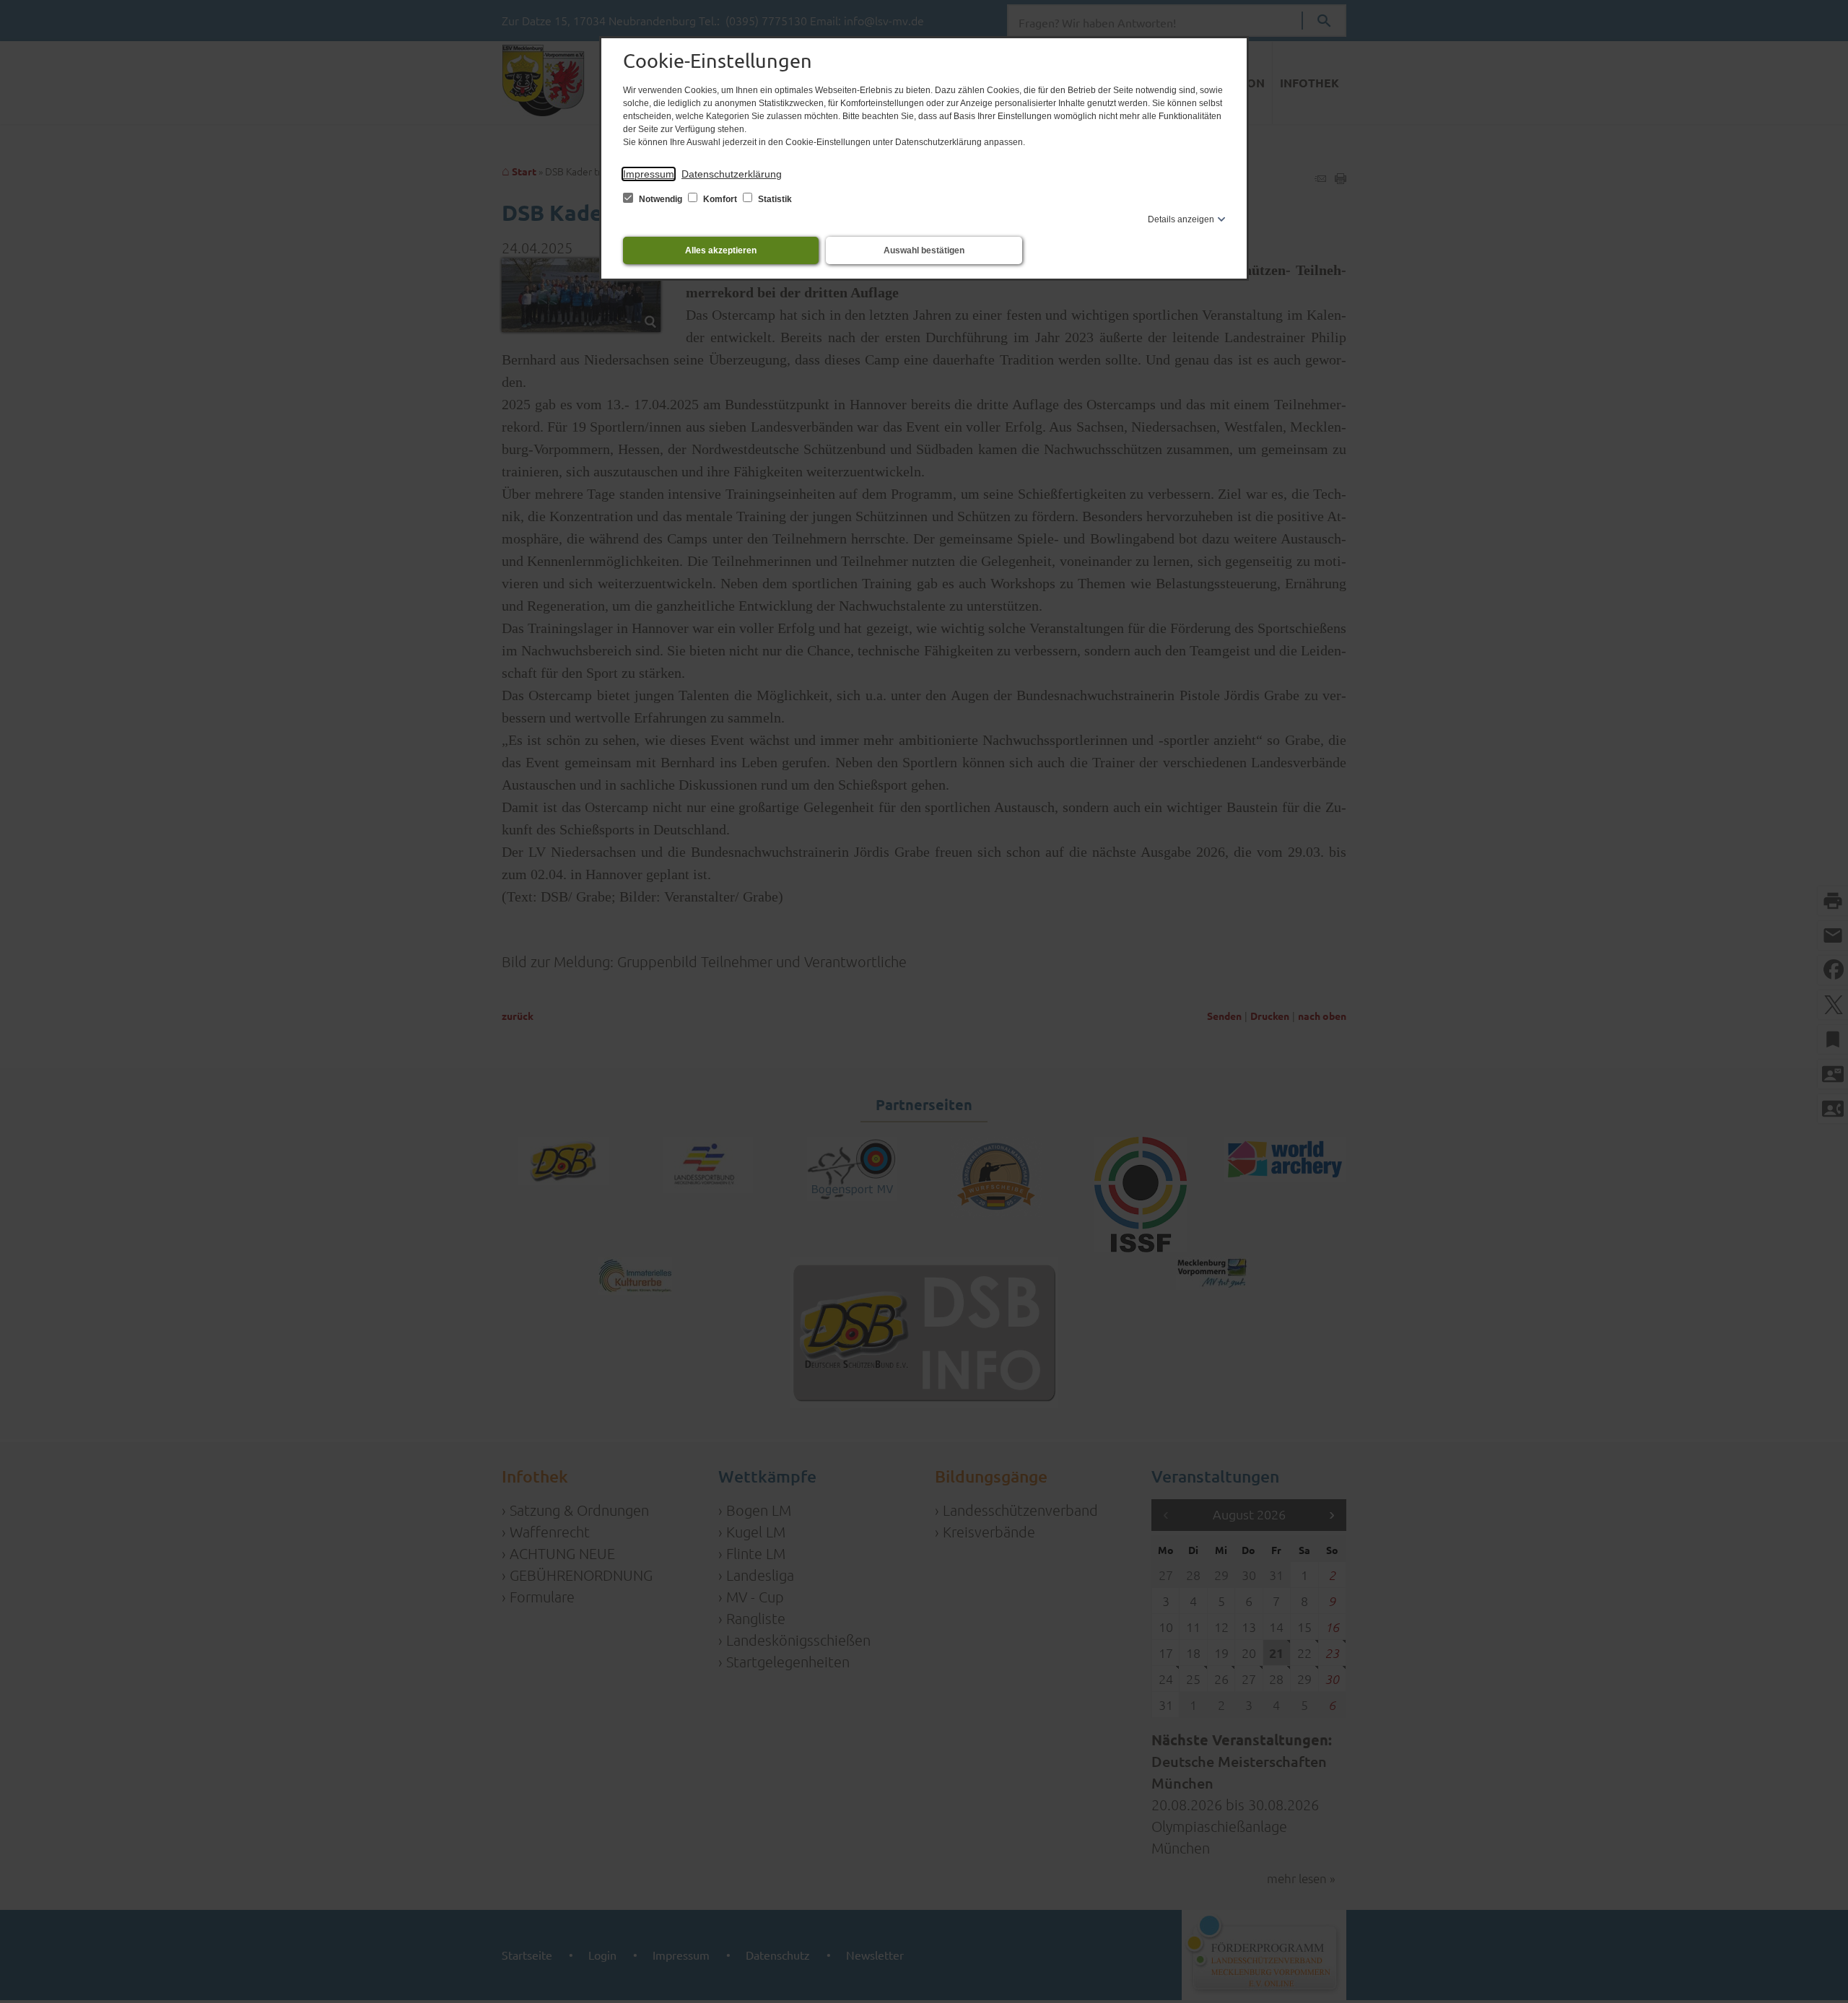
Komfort (720, 199)
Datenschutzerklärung (732, 174)
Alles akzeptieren (721, 250)
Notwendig (661, 199)
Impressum (649, 174)
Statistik (774, 199)
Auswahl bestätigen (924, 250)
